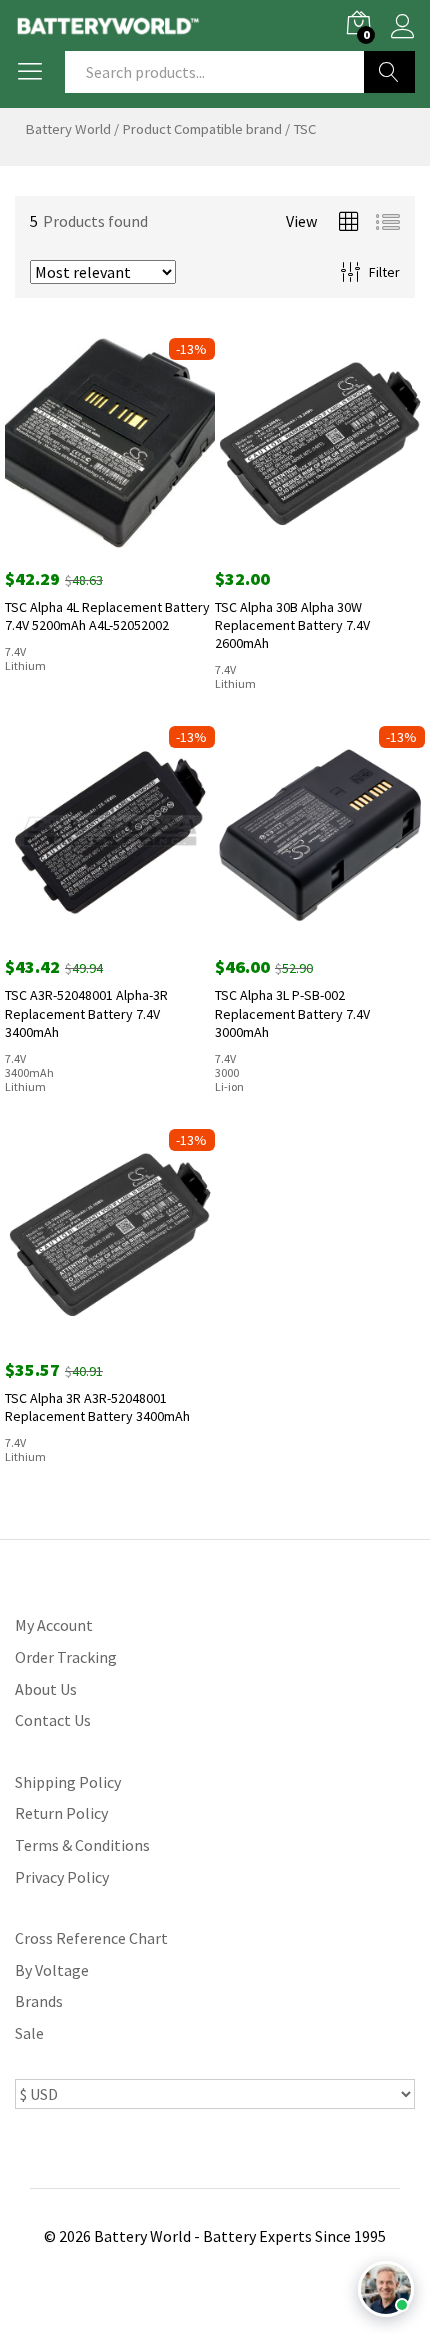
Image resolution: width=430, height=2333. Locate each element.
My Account (54, 1625)
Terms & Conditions (82, 1845)
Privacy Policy (62, 1877)
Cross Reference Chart (91, 1938)
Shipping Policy (68, 1782)
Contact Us (53, 1720)
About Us (46, 1689)
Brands (39, 2001)
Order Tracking (66, 1657)
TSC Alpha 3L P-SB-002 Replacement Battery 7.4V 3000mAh (292, 1013)
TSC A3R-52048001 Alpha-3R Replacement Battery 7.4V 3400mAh (86, 1013)
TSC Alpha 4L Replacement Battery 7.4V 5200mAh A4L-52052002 (107, 616)
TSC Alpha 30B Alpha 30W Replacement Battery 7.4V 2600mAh (292, 625)
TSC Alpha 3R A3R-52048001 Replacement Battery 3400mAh (97, 1407)
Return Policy (61, 1813)
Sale (29, 2033)
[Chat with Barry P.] (386, 2289)
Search (389, 72)
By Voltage (52, 1970)
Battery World (68, 129)
